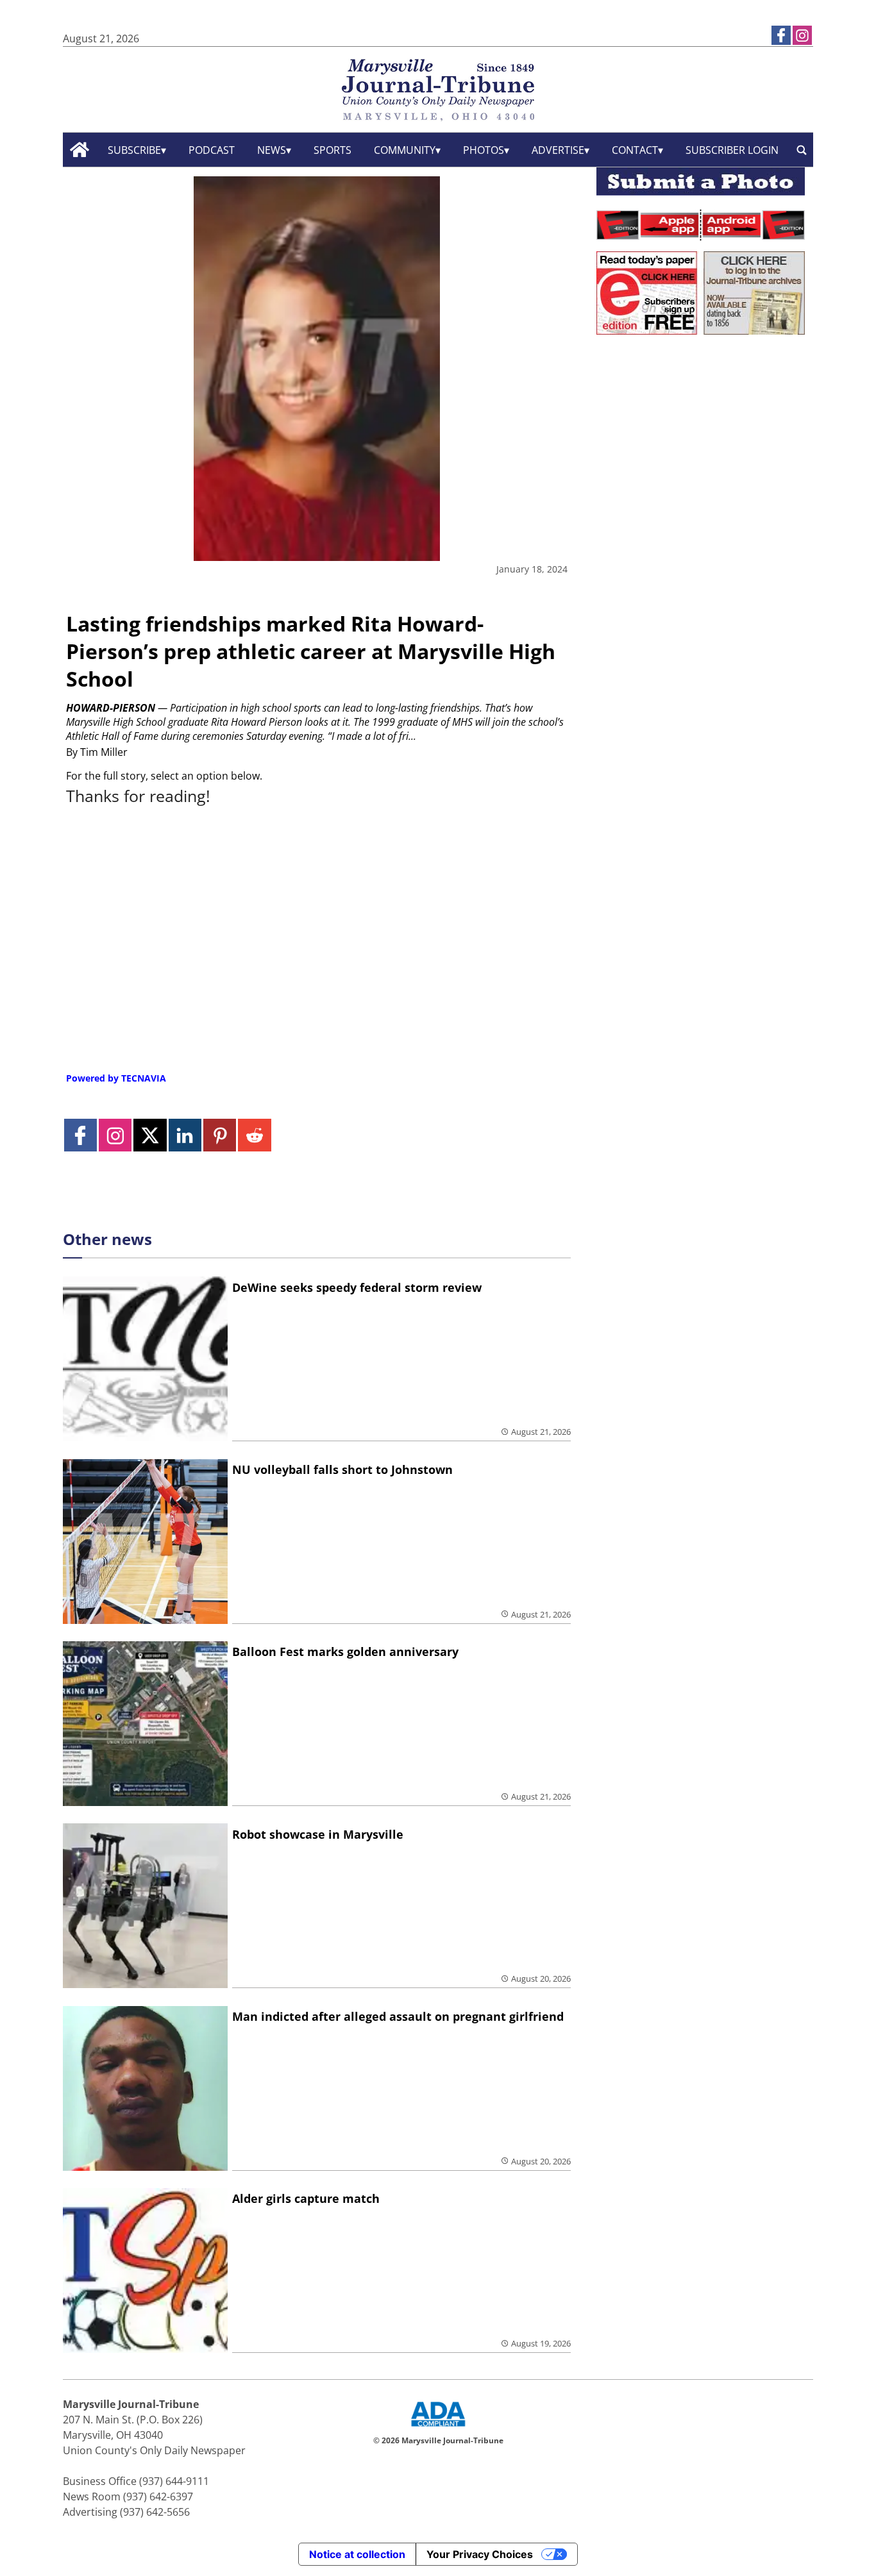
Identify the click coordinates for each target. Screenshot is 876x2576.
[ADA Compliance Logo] (438, 2428)
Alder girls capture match (306, 2198)
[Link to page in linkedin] (185, 1135)
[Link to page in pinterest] (220, 1135)
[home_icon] (80, 150)
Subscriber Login (732, 150)
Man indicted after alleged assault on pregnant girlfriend (398, 2016)
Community (405, 150)
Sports (333, 150)
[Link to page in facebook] (781, 35)
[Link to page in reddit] (254, 1135)
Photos (484, 150)
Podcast (212, 150)
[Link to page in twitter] (150, 1135)
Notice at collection (357, 2554)
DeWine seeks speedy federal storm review (357, 1287)
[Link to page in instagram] (802, 35)
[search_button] (802, 150)
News (272, 150)
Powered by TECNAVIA (116, 1078)
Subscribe (134, 150)
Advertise (558, 150)
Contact (635, 150)
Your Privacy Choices (480, 2554)
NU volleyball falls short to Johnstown (342, 1469)
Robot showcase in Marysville (318, 1834)
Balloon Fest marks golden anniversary (345, 1652)
